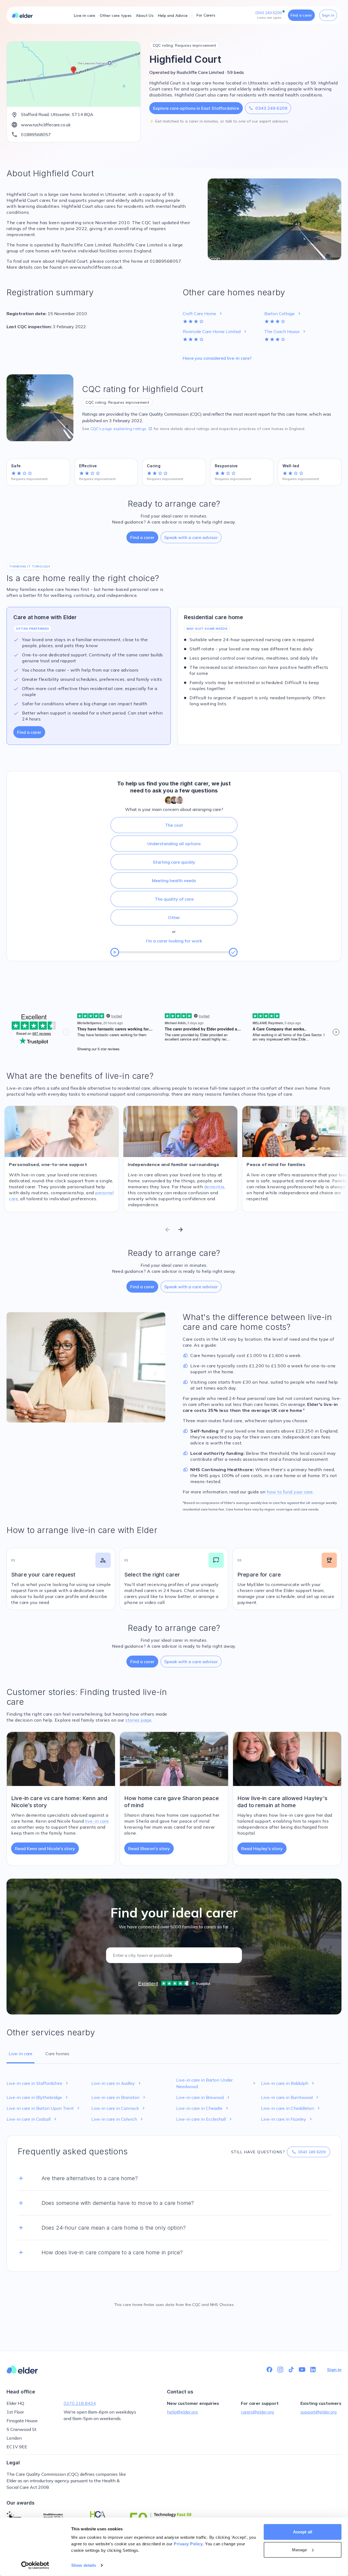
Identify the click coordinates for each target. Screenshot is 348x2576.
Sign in (328, 15)
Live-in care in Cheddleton (291, 2108)
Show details (84, 2565)
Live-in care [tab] (21, 2054)
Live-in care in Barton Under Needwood (216, 2083)
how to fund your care (290, 1492)
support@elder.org (319, 2412)
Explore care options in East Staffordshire (196, 108)
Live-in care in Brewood (203, 2097)
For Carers (206, 15)
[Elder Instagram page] (280, 2370)
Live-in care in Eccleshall (205, 2119)
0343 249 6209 (268, 108)
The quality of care (174, 899)
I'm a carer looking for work (174, 941)
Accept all (303, 2532)
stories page (138, 1720)
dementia (214, 1187)
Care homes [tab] (57, 2054)
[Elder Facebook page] (269, 2370)
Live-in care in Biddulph (288, 2083)
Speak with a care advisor (191, 537)
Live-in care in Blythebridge (38, 2097)
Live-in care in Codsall (32, 2119)
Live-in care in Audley (117, 2083)
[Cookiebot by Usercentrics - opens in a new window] (35, 2565)
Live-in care (85, 15)
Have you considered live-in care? (217, 358)
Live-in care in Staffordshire (38, 2083)
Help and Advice (173, 15)
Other (174, 917)
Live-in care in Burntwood (290, 2097)
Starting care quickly (174, 862)
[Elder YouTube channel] (302, 2370)
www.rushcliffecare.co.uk (46, 125)
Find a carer (301, 15)
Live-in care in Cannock (119, 2108)
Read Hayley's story (262, 1848)
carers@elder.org (257, 2412)
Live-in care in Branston (119, 2097)
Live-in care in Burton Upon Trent (44, 2108)
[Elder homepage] (22, 15)
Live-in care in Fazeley (287, 2119)
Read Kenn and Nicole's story (45, 1848)
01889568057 (36, 134)
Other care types (116, 15)
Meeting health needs (174, 880)
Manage (300, 2550)
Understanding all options (174, 844)
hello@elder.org (182, 2412)
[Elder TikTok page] (291, 2370)
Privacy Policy (188, 2544)
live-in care (97, 1821)
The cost (174, 825)
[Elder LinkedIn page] (313, 2370)
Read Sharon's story (149, 1848)
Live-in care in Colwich (118, 2119)
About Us (145, 15)
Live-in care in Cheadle (203, 2108)
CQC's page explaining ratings (122, 429)
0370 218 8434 (80, 2403)
